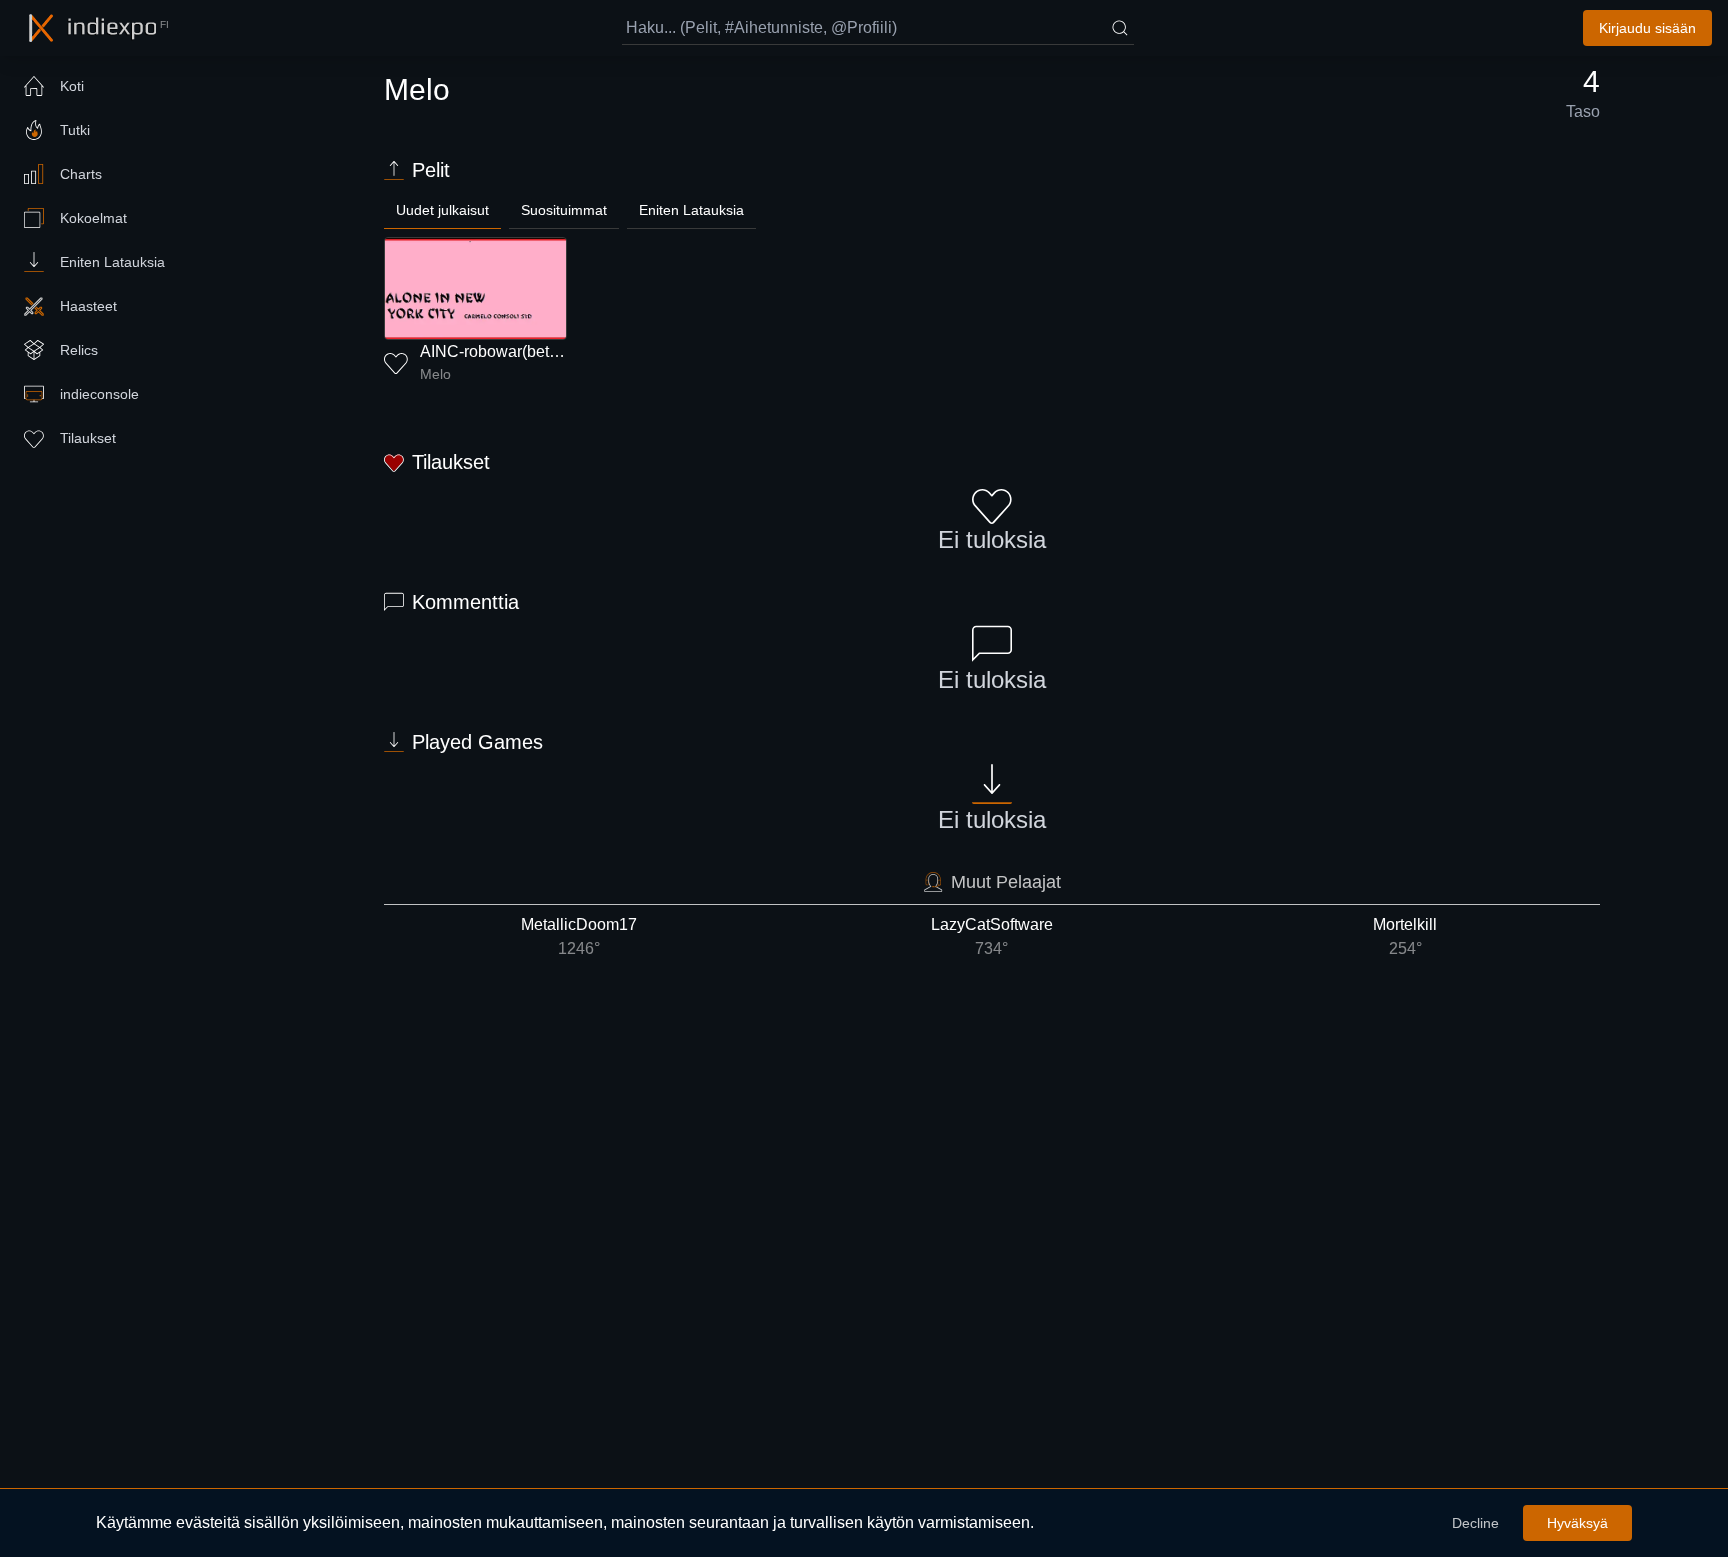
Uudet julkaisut (442, 210)
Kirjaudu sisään (1647, 28)
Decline (1475, 1523)
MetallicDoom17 (579, 936)
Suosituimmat (564, 210)
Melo (435, 374)
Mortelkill (1405, 936)
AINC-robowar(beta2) (496, 351)
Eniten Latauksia (691, 210)
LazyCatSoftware (992, 936)
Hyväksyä (1577, 1523)
